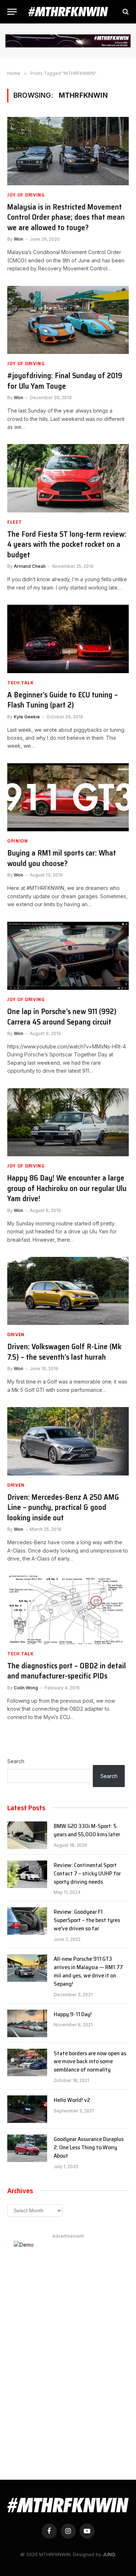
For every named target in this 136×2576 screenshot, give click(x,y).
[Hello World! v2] (27, 2109)
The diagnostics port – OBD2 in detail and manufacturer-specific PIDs (67, 1671)
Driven (16, 1335)
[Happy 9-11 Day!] (27, 2023)
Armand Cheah (30, 566)
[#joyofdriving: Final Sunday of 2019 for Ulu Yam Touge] (68, 320)
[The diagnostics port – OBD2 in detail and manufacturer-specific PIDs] (68, 1610)
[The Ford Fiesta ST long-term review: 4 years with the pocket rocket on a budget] (68, 478)
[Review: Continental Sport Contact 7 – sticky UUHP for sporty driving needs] (27, 1874)
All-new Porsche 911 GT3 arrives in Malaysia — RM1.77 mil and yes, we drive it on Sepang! (88, 1972)
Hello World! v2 (72, 2100)
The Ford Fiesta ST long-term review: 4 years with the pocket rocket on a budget (67, 545)
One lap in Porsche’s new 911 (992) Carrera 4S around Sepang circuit (62, 1017)
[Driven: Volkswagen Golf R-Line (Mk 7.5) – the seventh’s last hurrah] (68, 1291)
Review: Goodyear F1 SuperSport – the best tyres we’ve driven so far (87, 1920)
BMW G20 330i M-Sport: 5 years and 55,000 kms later (87, 1830)
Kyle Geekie (27, 717)
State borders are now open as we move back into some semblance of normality (90, 2062)
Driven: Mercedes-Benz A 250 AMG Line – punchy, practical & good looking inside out (63, 1508)
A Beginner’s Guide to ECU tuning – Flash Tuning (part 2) (63, 700)
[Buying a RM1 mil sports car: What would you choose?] (68, 797)
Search (16, 1761)
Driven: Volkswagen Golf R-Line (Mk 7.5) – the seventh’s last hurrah (64, 1352)
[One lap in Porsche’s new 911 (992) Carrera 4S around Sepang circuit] (68, 956)
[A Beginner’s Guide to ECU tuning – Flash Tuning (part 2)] (68, 639)
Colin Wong (26, 1688)
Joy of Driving (26, 195)
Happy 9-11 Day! (73, 2015)
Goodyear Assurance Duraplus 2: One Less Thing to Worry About (89, 2148)
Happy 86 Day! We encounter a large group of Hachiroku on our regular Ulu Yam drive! (67, 1188)
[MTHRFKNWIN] (68, 12)
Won (18, 239)
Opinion (18, 841)
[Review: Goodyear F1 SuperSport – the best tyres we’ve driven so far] (27, 1921)
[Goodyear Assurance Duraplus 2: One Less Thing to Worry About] (27, 2148)
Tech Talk (20, 683)
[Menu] (12, 12)
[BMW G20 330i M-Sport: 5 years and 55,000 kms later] (27, 1835)
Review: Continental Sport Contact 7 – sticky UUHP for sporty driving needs (87, 1874)
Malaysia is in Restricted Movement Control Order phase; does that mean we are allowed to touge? (66, 218)
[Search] (125, 12)
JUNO (109, 2554)
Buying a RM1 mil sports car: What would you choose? (62, 858)
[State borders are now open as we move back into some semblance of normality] (27, 2062)
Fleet (15, 522)
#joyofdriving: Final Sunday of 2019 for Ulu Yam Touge (65, 381)
